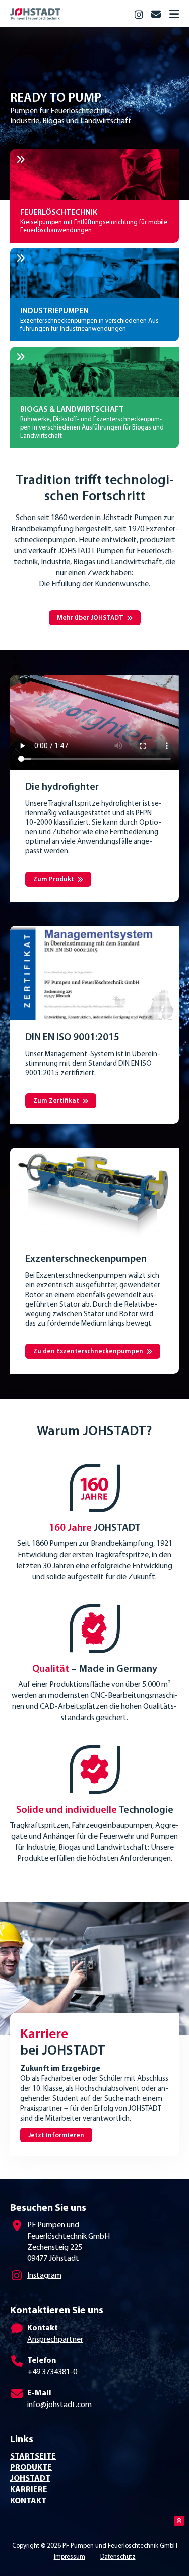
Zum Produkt (54, 879)
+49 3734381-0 (52, 2372)
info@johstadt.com (59, 2405)
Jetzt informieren (56, 2136)
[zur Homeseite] (68, 12)
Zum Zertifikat (56, 1101)
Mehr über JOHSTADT (90, 618)
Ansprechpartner (55, 2340)
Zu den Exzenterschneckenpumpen (88, 1352)
